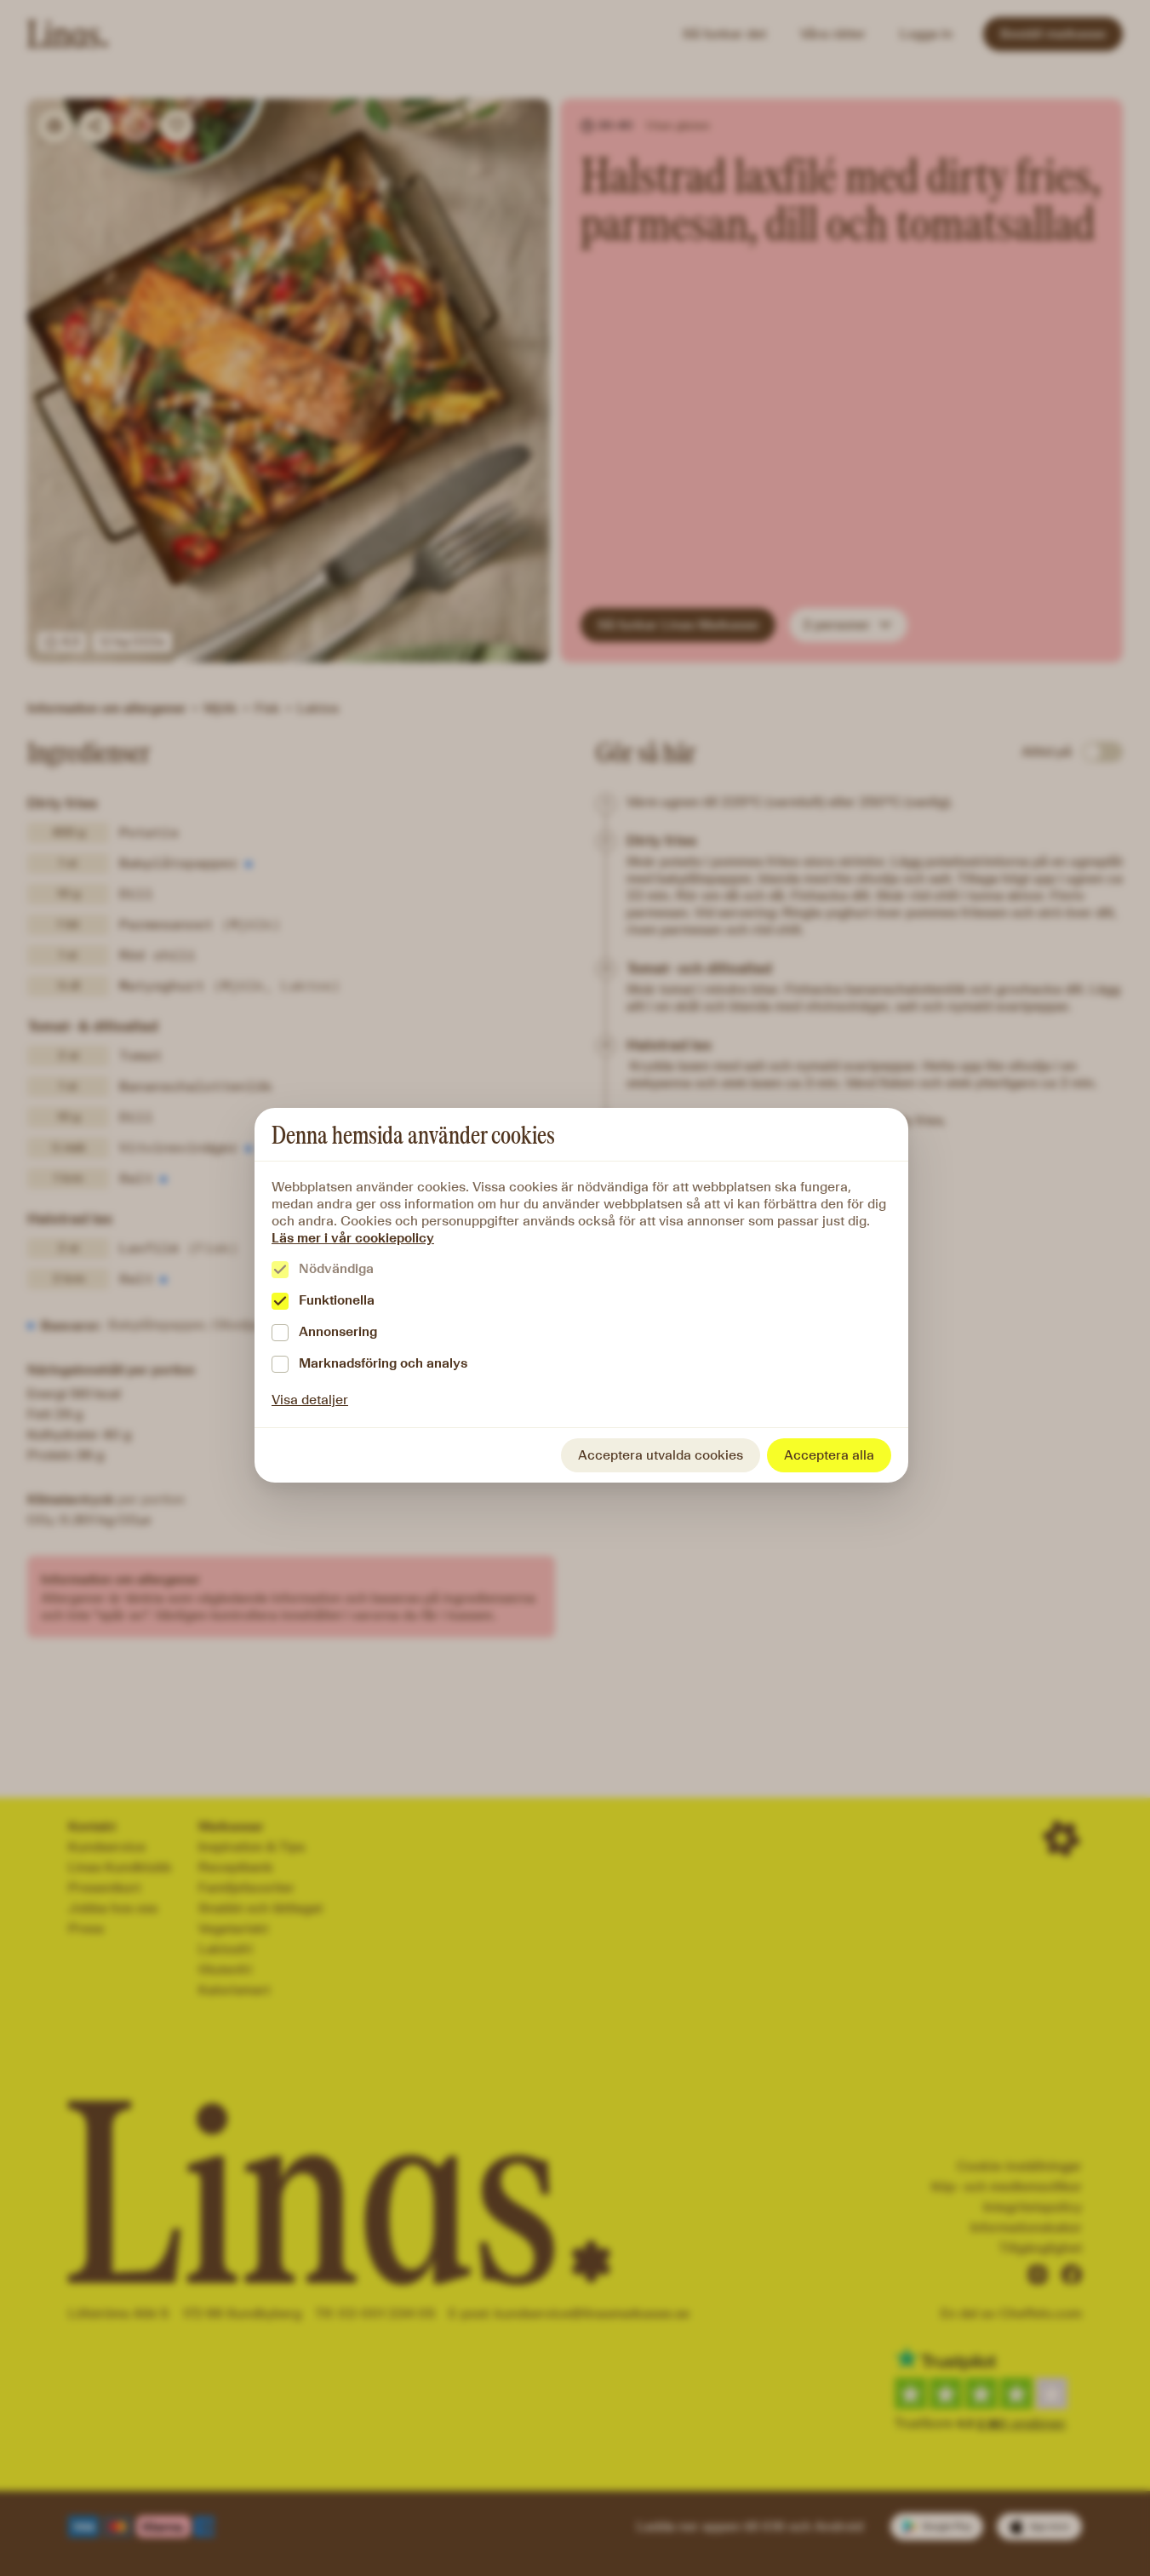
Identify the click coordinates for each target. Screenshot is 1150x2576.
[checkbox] (280, 1270)
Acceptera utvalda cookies (661, 1455)
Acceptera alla (829, 1455)
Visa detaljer (310, 1400)
